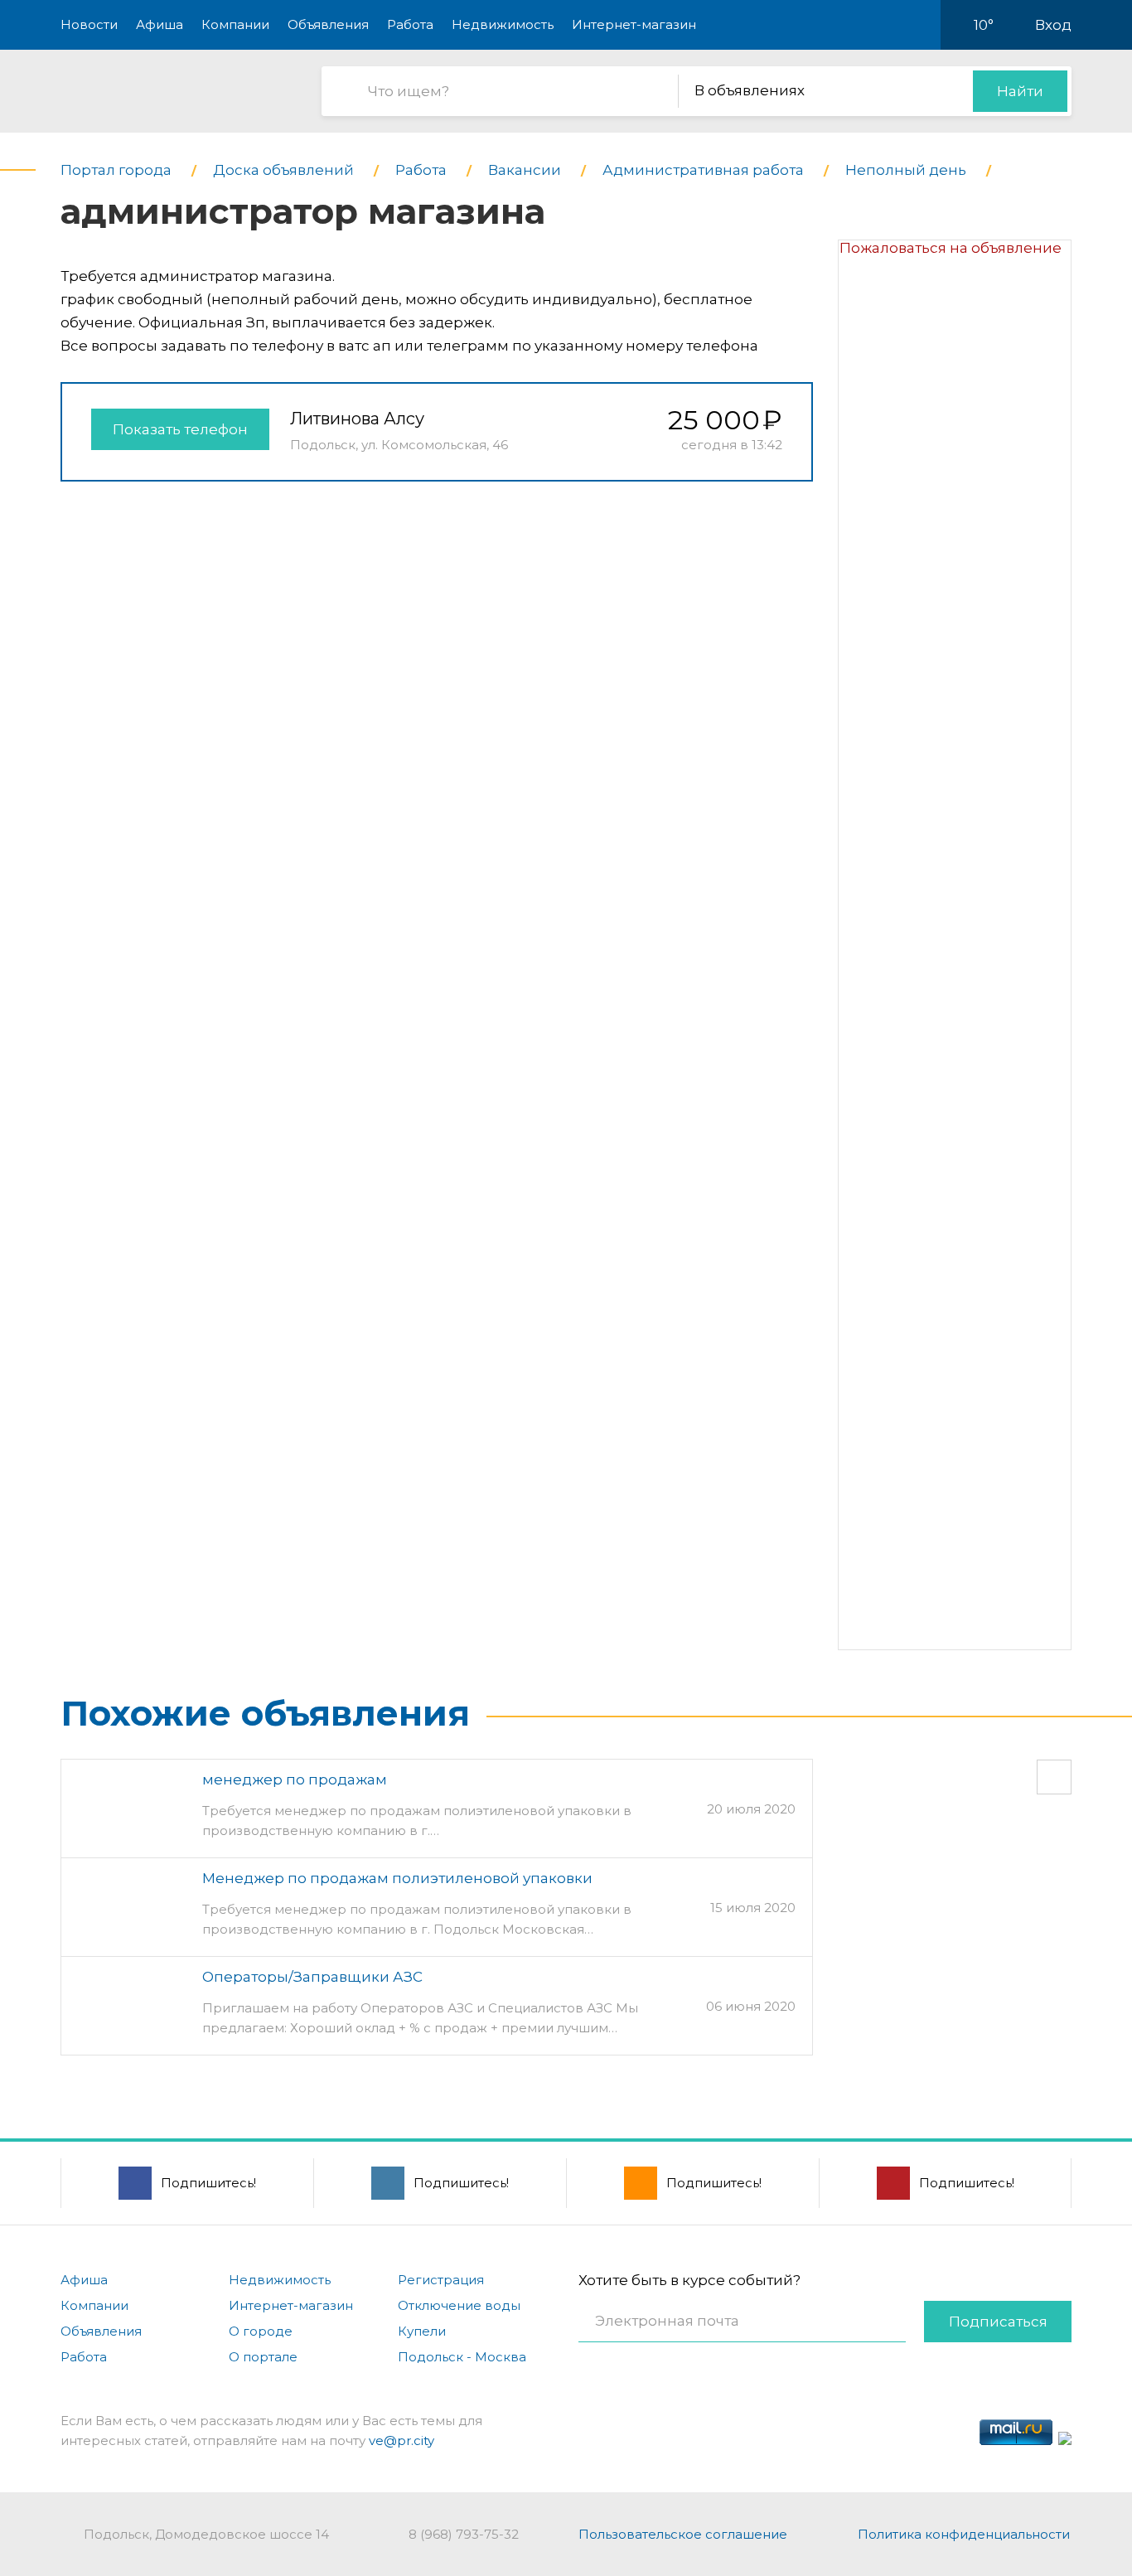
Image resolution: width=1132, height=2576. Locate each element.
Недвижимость (503, 24)
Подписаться (998, 2322)
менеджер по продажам (295, 1779)
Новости (89, 24)
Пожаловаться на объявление (951, 248)
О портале (263, 2357)
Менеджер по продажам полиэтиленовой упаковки (397, 1878)
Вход (1053, 25)
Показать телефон (180, 429)
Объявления (328, 24)
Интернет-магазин (634, 24)
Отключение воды (459, 2305)
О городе (261, 2331)
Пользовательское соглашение (683, 2534)
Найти (1020, 91)
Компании (235, 24)
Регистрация (441, 2280)
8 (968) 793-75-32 (464, 2534)
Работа (410, 24)
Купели (422, 2331)
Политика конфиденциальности (964, 2534)
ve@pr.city (402, 2440)
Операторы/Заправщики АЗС (312, 1977)
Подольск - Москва (462, 2357)
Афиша (160, 24)
